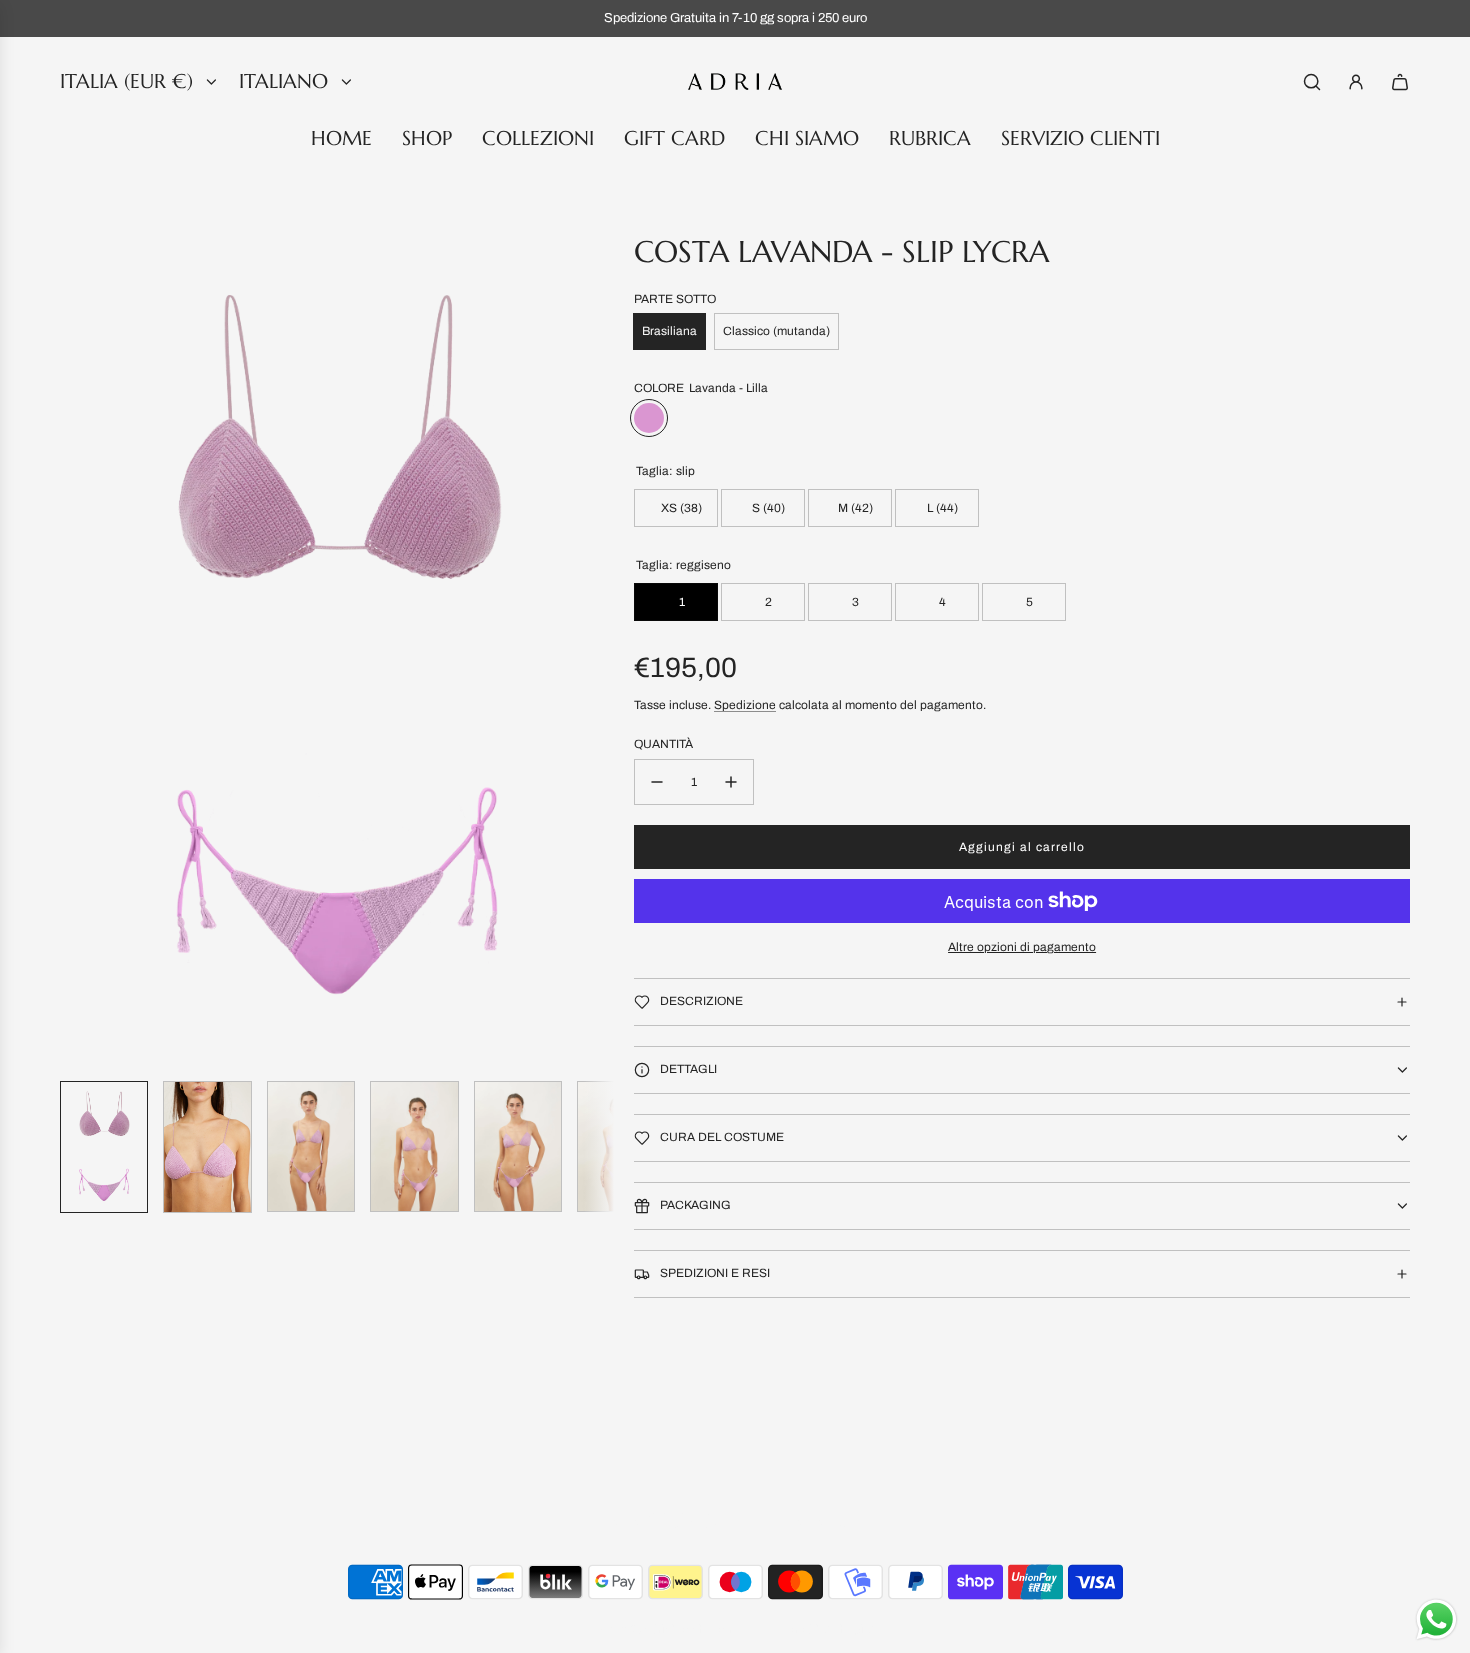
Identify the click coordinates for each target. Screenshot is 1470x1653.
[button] (76, 649)
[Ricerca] (1312, 82)
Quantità (663, 744)
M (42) (854, 508)
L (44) (941, 508)
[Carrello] (1400, 82)
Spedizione (745, 705)
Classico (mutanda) (776, 331)
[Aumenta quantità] (731, 782)
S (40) (767, 508)
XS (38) (680, 508)
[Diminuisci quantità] (657, 782)
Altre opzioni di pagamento (1022, 947)
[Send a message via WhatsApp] (1436, 1619)
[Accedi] (1356, 82)
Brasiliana (669, 331)
